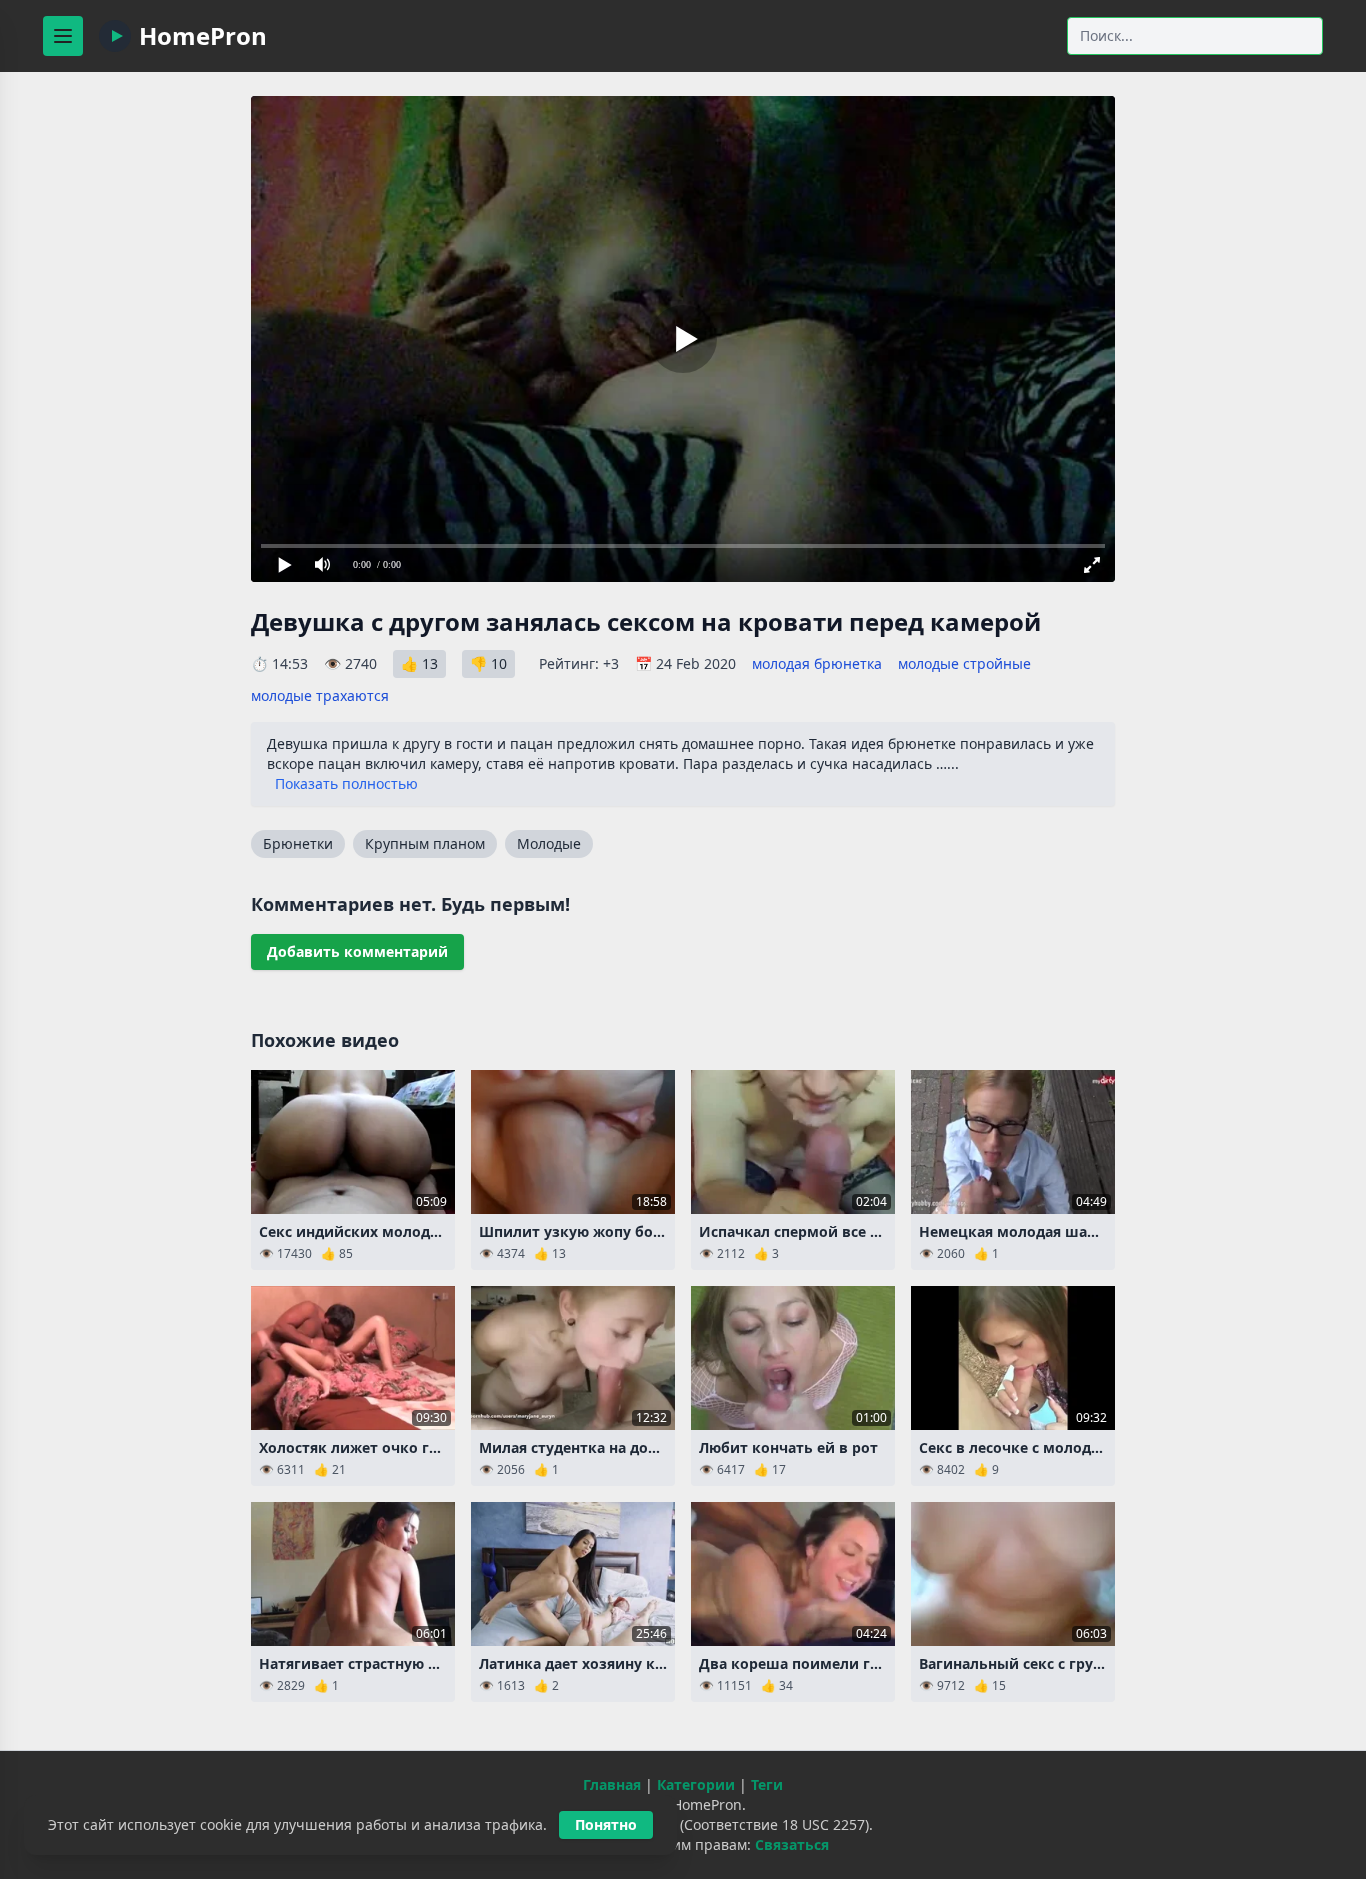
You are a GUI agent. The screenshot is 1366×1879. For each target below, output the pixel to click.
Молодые (549, 843)
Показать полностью (346, 783)
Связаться (792, 1844)
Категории (696, 1784)
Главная (612, 1784)
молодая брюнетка (817, 663)
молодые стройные (964, 663)
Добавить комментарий (357, 951)
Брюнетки (298, 843)
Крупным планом (425, 843)
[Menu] (63, 36)
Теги (767, 1784)
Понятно (606, 1824)
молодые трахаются (320, 695)
